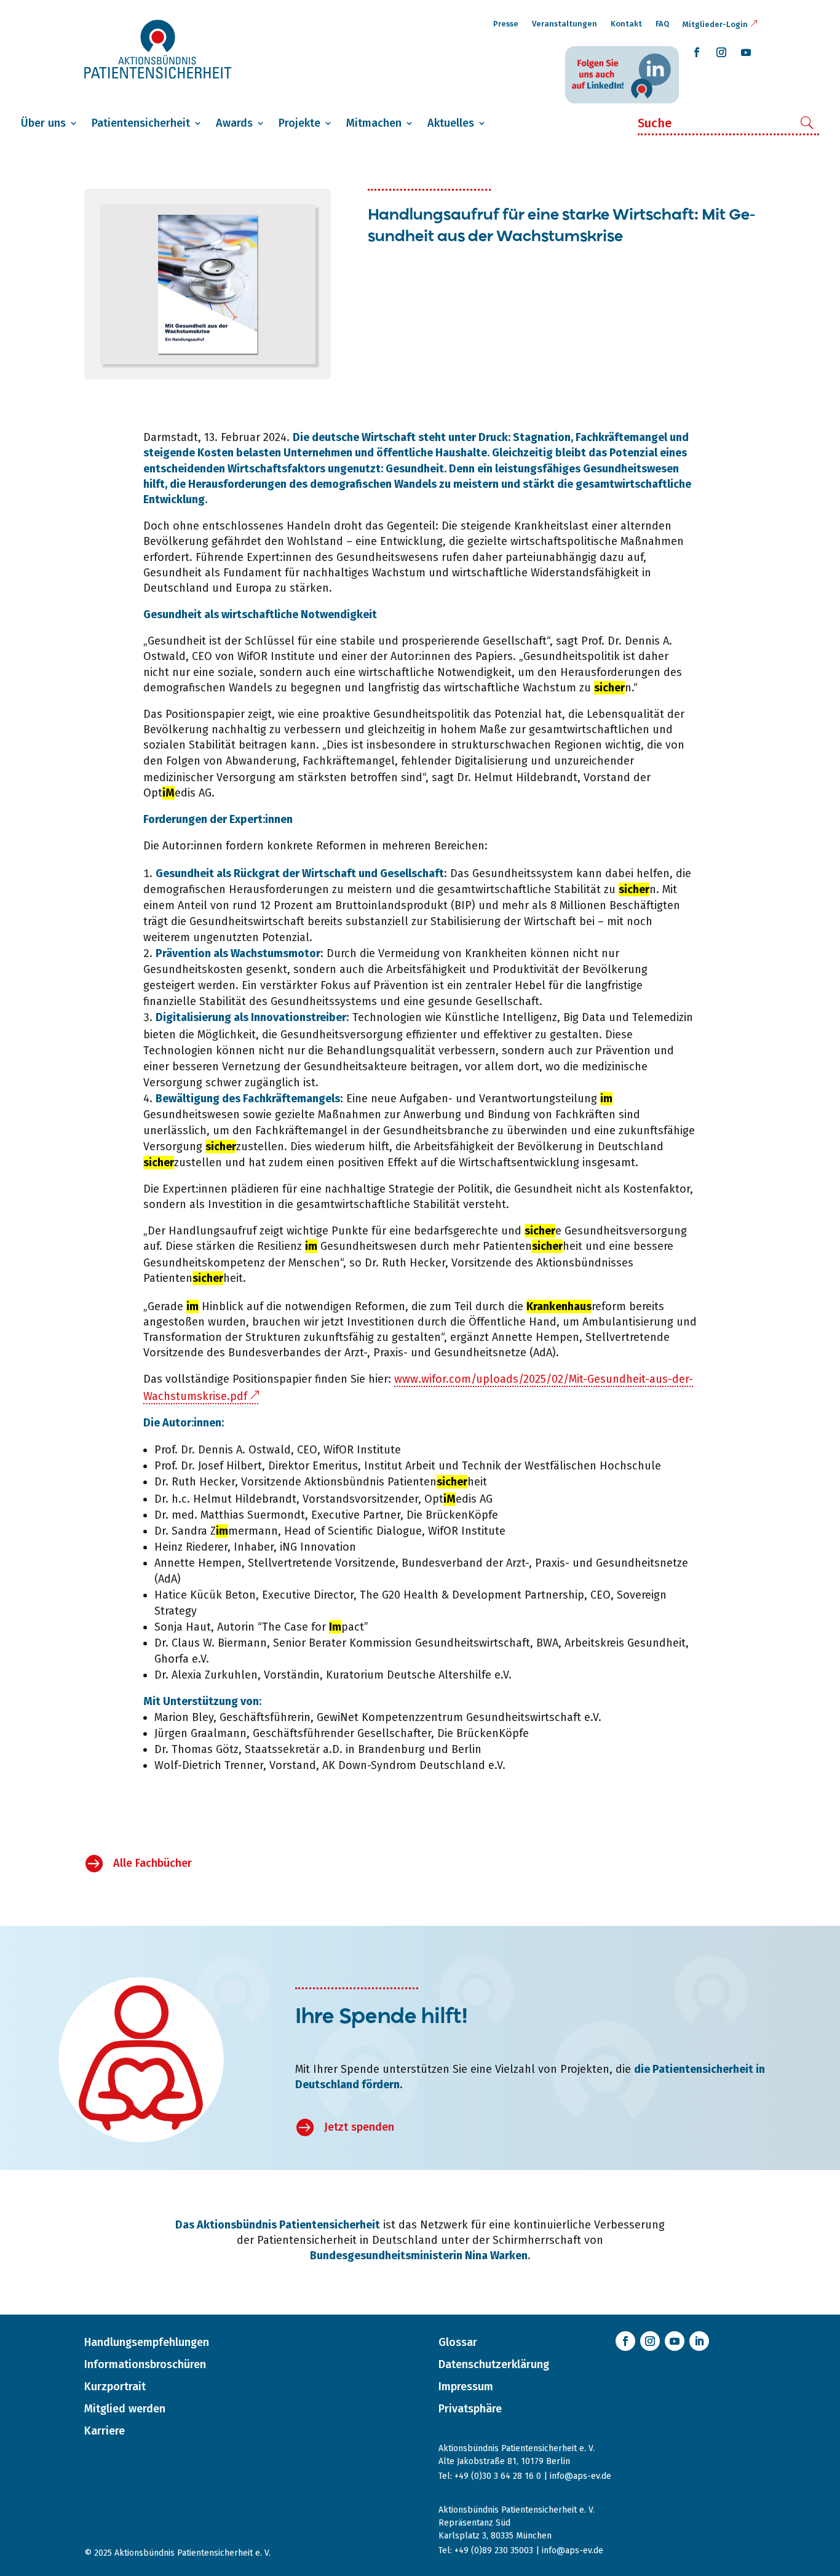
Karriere (105, 2431)
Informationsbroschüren (145, 2364)
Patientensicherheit (141, 123)
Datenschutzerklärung (494, 2364)
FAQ (662, 24)
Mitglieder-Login (715, 24)
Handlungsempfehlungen (147, 2342)
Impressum (466, 2387)
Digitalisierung (491, 761)
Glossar (458, 2342)
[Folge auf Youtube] (746, 52)
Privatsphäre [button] (470, 2409)
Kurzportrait (115, 2387)
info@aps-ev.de (580, 2476)
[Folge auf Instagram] (721, 52)
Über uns (43, 123)
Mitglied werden (125, 2409)
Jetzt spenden (359, 2127)
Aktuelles (451, 123)
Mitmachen (374, 123)
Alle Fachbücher (153, 1863)
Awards (234, 123)
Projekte (299, 123)
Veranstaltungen (565, 24)
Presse (506, 24)
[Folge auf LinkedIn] (699, 2341)
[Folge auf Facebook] (697, 52)
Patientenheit (533, 1246)
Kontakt (626, 24)
